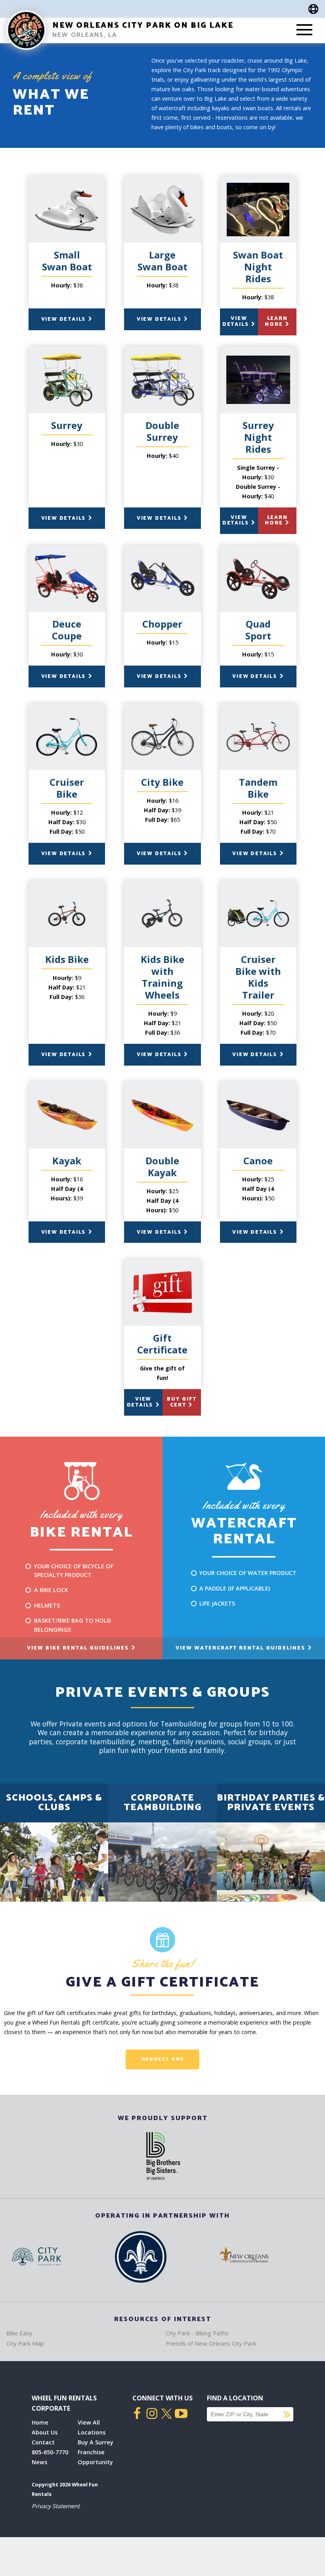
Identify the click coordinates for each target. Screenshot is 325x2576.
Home (40, 2422)
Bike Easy (19, 2333)
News (39, 2462)
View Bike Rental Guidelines (79, 1648)
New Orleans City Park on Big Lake (143, 26)
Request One (163, 2059)
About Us (45, 2432)
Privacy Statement (56, 2506)
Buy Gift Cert (182, 1402)
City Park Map (25, 2343)
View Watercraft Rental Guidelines (241, 1648)
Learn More (276, 321)
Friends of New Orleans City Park (211, 2343)
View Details (64, 319)
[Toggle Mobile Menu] (304, 31)
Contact (43, 2442)
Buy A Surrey (96, 2442)
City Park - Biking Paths (197, 2333)
